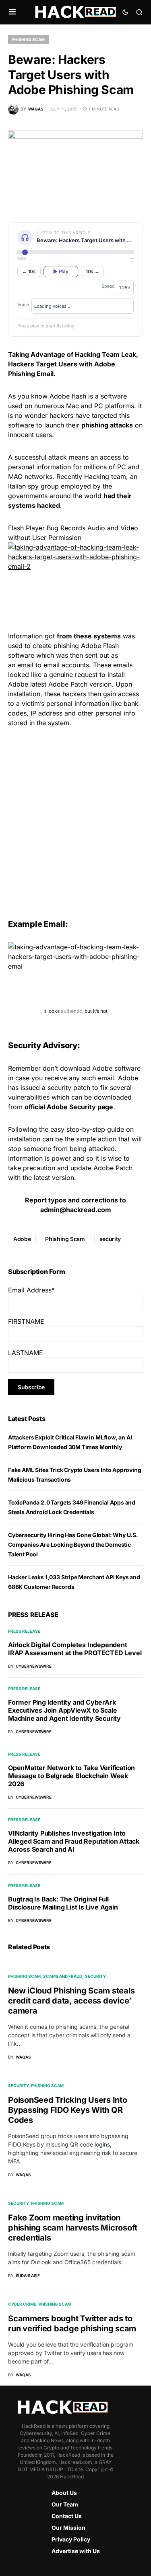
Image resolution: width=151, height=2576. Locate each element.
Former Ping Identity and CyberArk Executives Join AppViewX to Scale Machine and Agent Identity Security (64, 1710)
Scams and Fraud (63, 1976)
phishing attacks (107, 425)
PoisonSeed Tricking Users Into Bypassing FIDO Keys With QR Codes (68, 2110)
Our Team (65, 2504)
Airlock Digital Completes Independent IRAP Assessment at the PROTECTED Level (75, 1649)
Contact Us (67, 2516)
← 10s (29, 271)
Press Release (24, 1631)
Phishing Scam (28, 39)
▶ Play (61, 271)
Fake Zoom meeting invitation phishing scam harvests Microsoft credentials (73, 2228)
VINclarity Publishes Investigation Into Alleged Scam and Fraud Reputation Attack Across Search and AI (74, 1841)
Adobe (22, 1239)
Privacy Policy (71, 2539)
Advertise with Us (76, 2551)
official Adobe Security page (69, 1107)
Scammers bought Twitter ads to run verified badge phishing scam (72, 2324)
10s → (93, 271)
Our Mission (68, 2528)
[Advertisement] (75, 816)
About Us (64, 2493)
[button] (12, 12)
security (110, 1239)
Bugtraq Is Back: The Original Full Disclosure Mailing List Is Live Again (63, 1903)
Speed (108, 286)
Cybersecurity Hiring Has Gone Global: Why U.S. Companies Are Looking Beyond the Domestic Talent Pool (73, 1545)
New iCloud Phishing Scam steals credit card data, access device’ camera (71, 2001)
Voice (23, 305)
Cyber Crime (22, 2304)
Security (95, 1976)
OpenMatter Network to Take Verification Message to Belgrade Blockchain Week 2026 (71, 1776)
